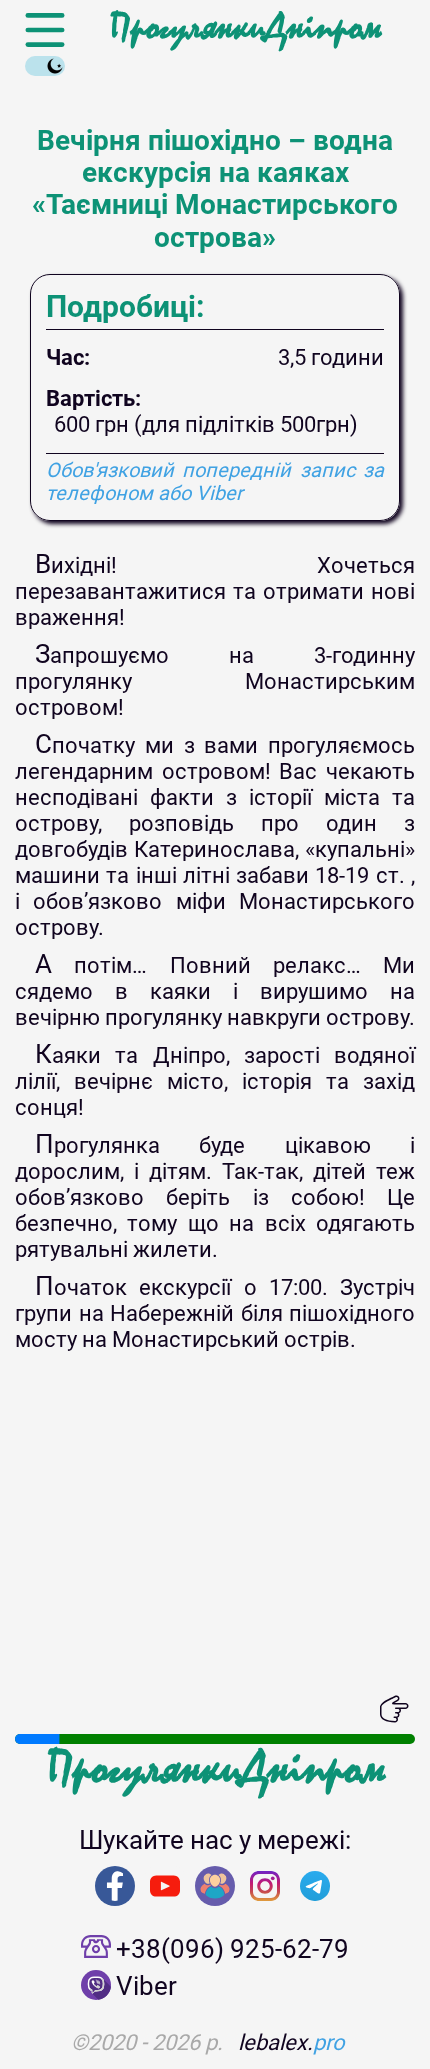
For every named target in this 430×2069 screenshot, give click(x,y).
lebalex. (291, 2042)
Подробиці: (125, 307)
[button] (30, 1709)
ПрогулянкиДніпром (245, 28)
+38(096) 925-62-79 (232, 1949)
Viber (146, 1986)
